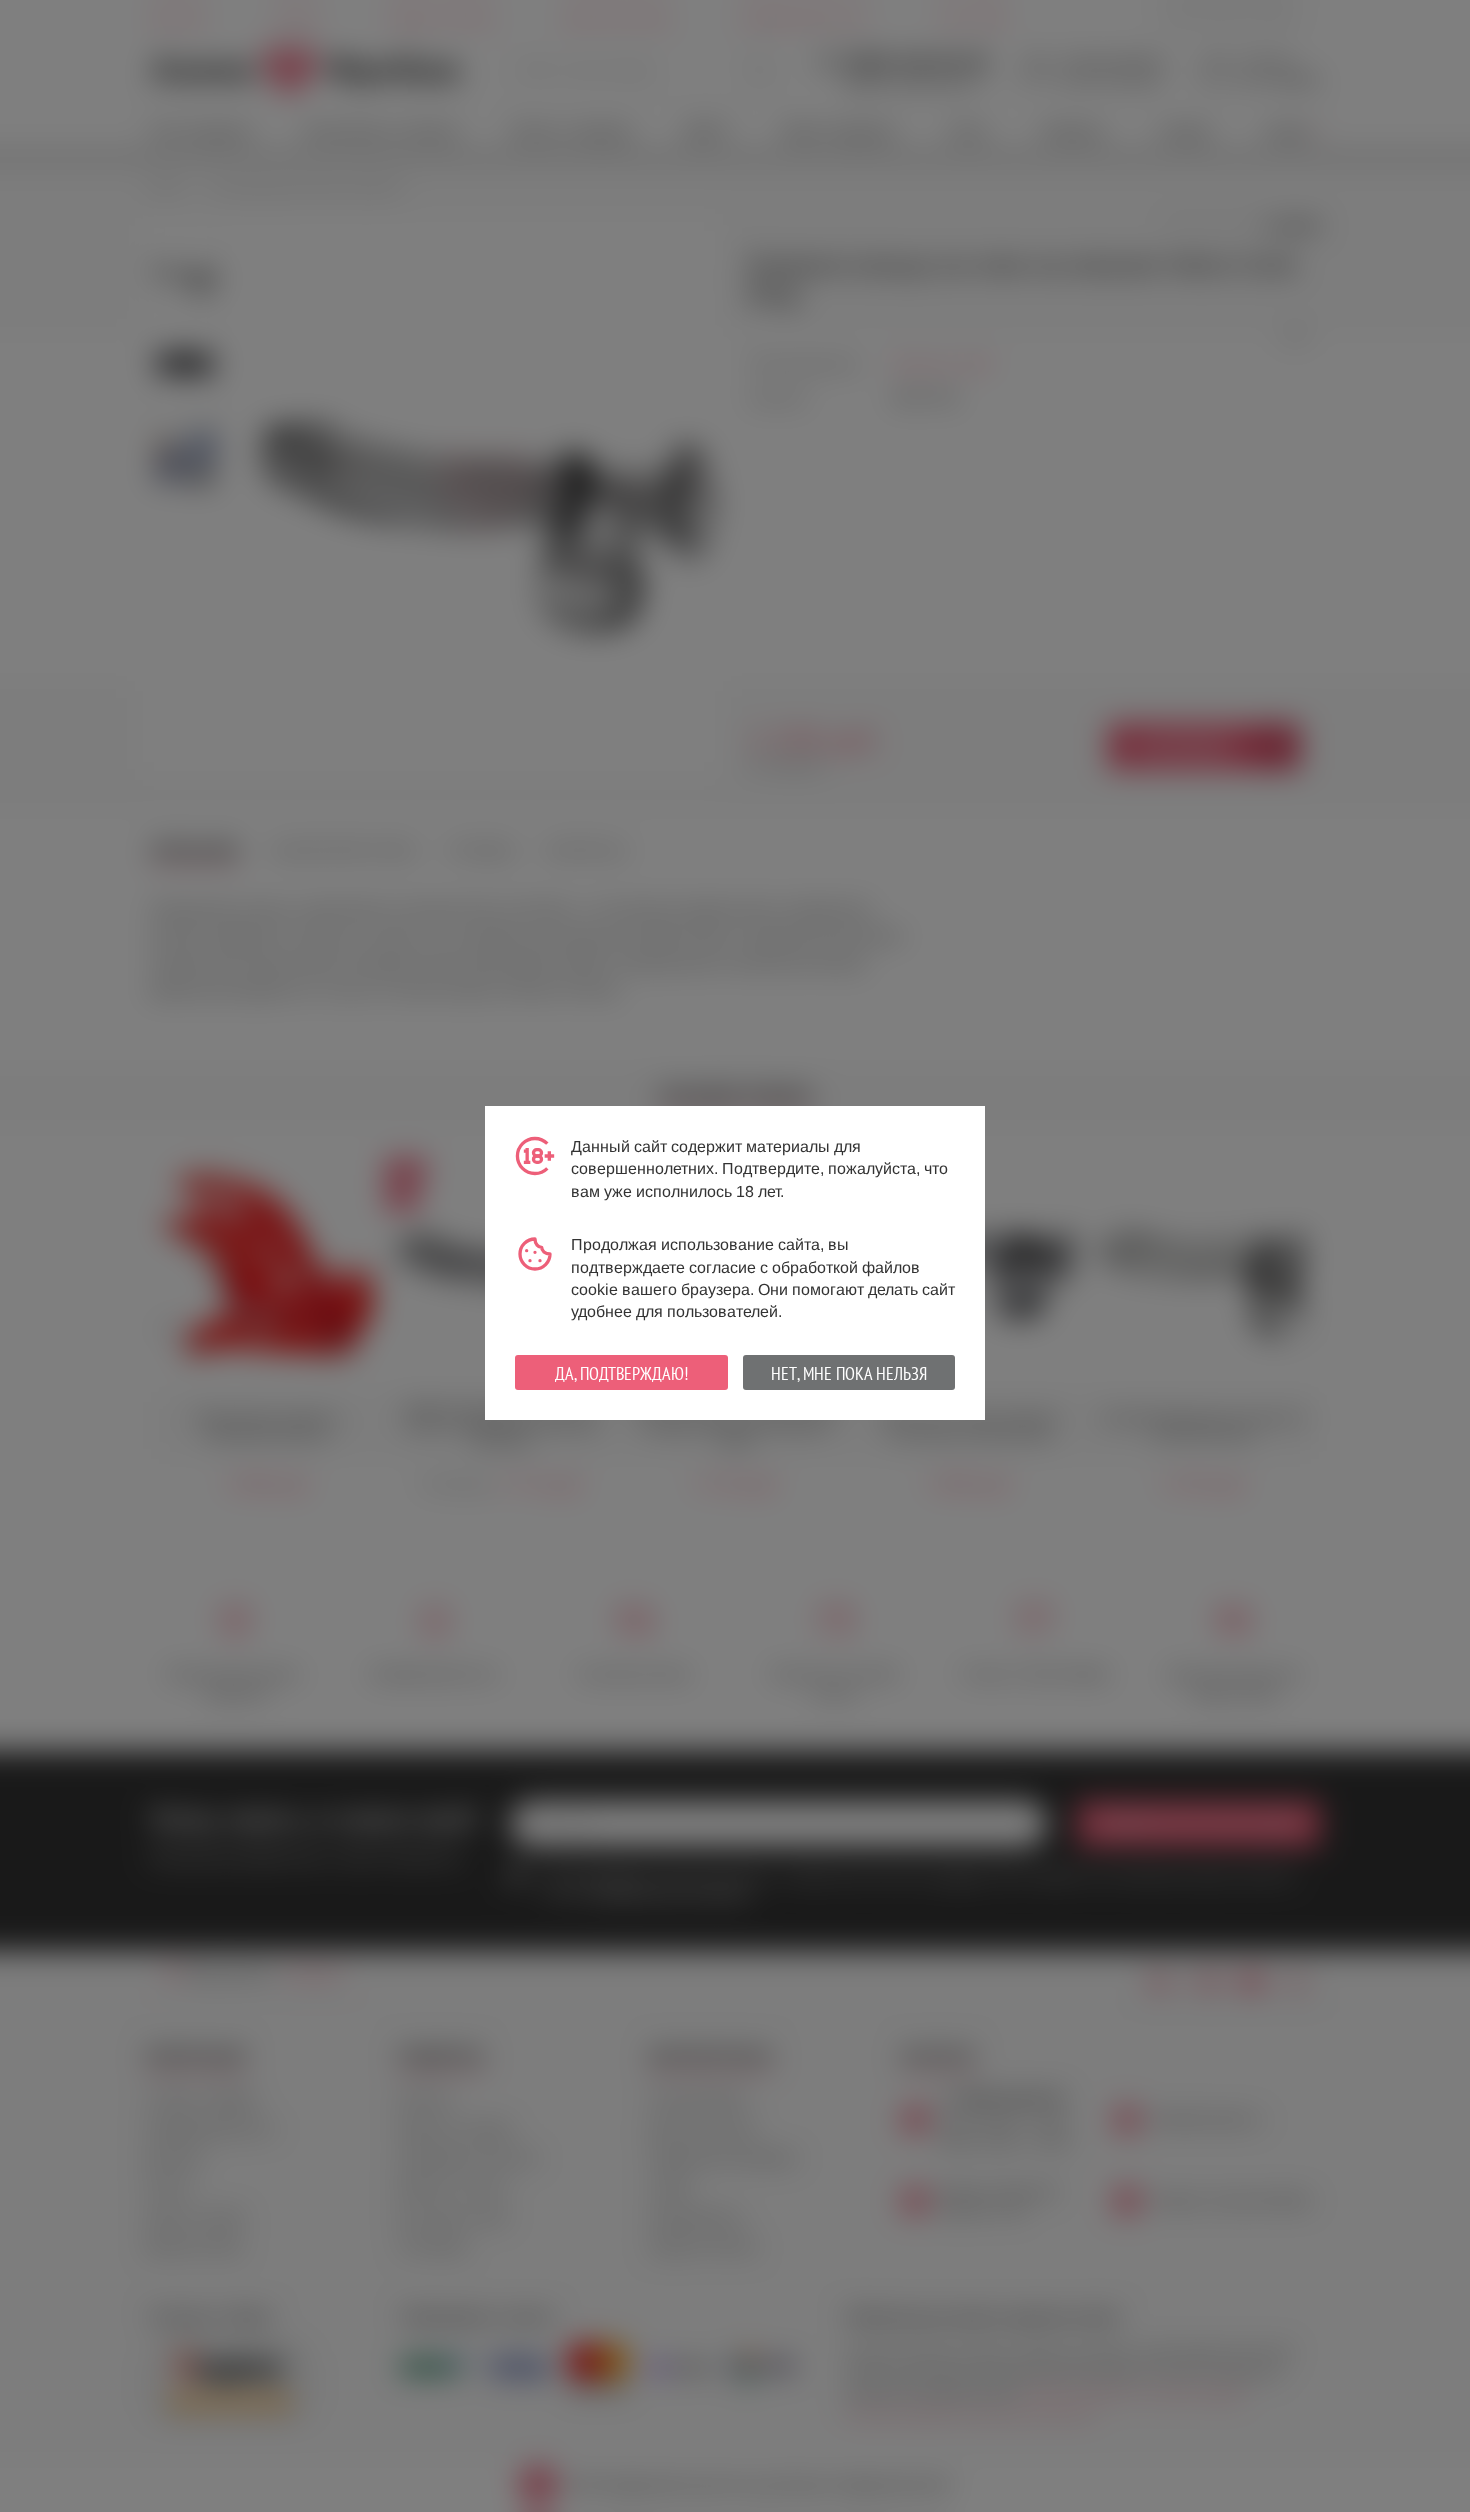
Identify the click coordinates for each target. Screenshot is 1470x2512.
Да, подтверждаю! (621, 1373)
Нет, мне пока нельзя (849, 1373)
